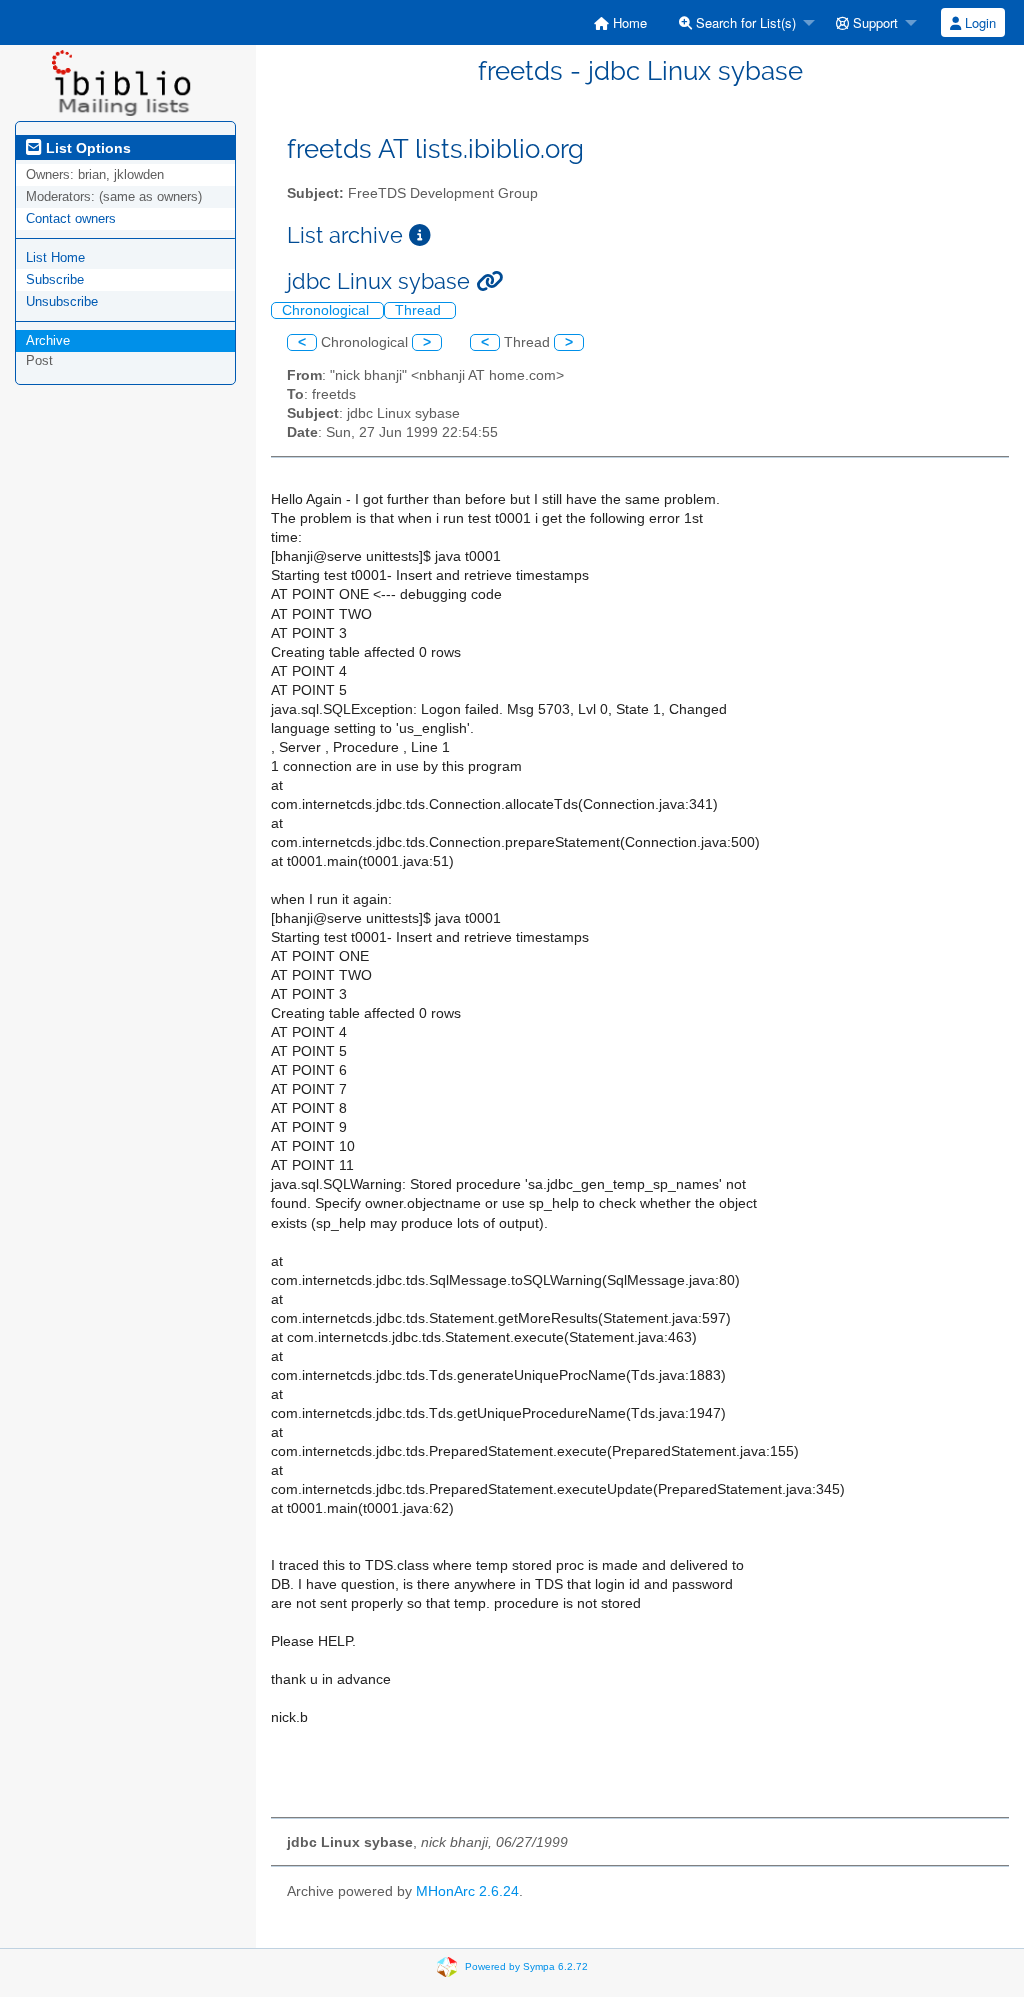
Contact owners (71, 218)
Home (628, 22)
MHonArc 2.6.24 (467, 1891)
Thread (420, 310)
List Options (86, 148)
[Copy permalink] (489, 281)
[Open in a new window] (420, 235)
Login (978, 22)
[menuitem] (620, 22)
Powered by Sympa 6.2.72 (526, 1966)
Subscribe (55, 279)
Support (873, 22)
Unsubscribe (62, 301)
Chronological (327, 310)
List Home (55, 257)
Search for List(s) (744, 22)
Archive (48, 340)
